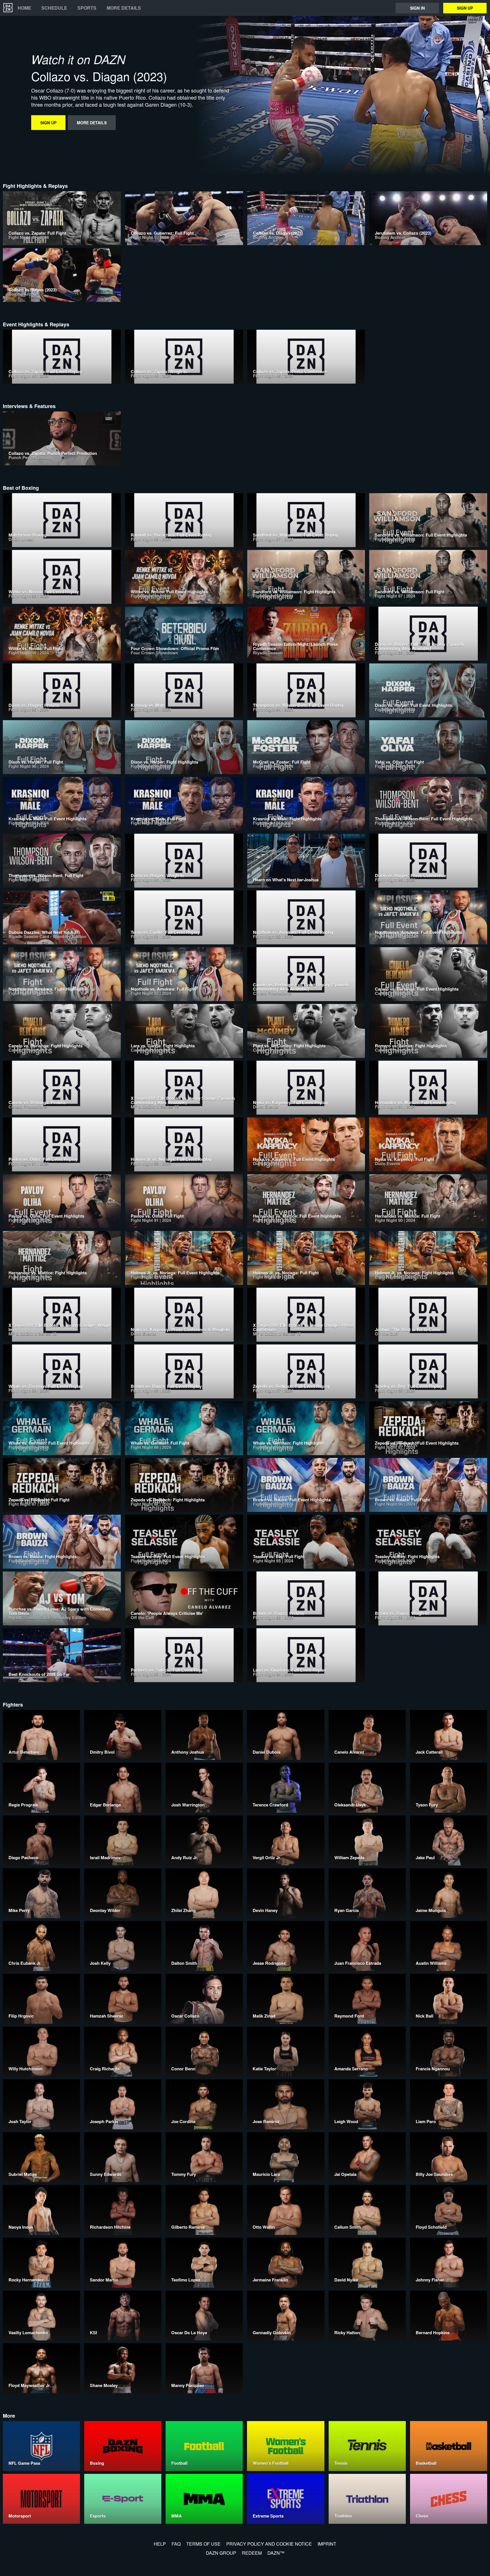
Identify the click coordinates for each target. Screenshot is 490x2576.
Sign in (417, 8)
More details (124, 8)
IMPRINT (327, 2544)
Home (24, 8)
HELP (160, 2544)
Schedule (54, 8)
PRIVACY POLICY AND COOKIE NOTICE (269, 2544)
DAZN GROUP (221, 2553)
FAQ (176, 2544)
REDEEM (252, 2553)
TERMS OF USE (203, 2544)
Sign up (465, 8)
